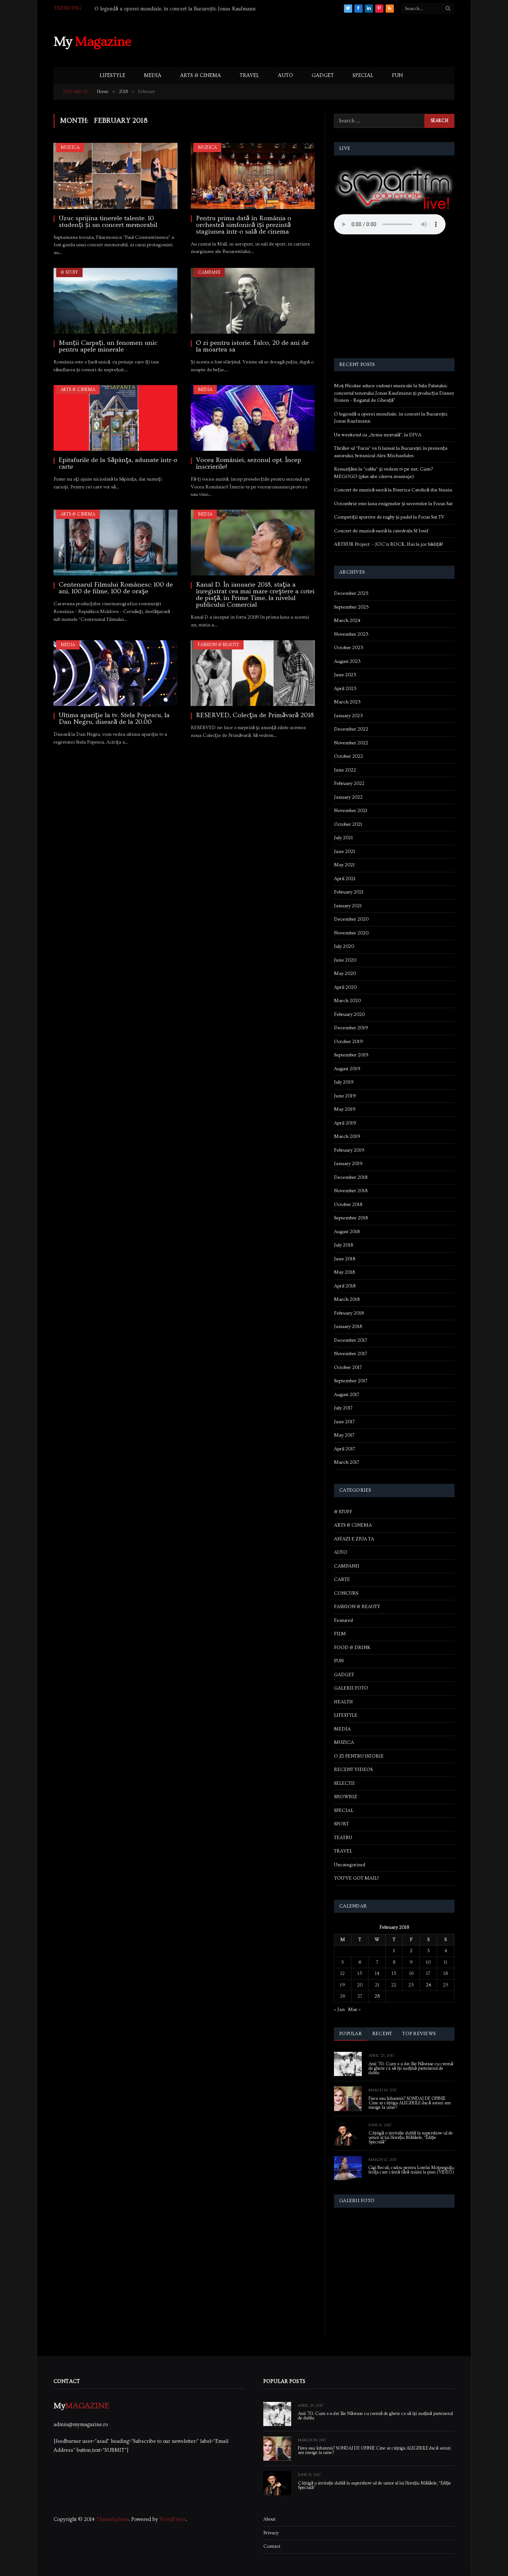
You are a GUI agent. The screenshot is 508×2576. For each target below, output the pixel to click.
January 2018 (348, 1327)
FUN (397, 76)
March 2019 (347, 1136)
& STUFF (69, 272)
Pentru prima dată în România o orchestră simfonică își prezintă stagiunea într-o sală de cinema (244, 225)
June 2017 (344, 1422)
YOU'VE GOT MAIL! (356, 1878)
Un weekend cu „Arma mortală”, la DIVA (142, 9)
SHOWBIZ (345, 1797)
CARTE (342, 1579)
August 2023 (347, 661)
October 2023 (349, 648)
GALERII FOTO (351, 1688)
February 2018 (349, 1313)
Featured (343, 1620)
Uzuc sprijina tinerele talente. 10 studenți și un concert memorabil (108, 222)
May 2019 (345, 1109)
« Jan (339, 2009)
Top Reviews (419, 2034)
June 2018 (345, 1259)
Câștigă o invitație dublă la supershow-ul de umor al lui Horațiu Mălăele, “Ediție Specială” (411, 2138)
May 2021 (344, 865)
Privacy (271, 2533)
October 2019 (348, 1042)
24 (428, 1985)
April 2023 (345, 689)
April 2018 (345, 1286)
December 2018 (351, 1177)
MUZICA (70, 147)
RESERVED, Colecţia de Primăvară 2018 (255, 715)
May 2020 (345, 973)
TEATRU (343, 1838)
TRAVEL (249, 76)
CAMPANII (209, 272)
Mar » (354, 2009)
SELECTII (344, 1783)
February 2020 (349, 1014)
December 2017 (351, 1340)
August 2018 (347, 1232)
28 (377, 1996)
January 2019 (348, 1164)
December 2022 (351, 729)
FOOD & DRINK (352, 1648)
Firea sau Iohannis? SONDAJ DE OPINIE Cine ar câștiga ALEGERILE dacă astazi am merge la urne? (410, 2103)
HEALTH (343, 1702)
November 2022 (351, 743)
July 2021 (343, 838)
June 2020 (345, 960)
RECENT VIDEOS (353, 1770)
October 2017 (348, 1367)
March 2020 (347, 1001)
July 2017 (343, 1408)
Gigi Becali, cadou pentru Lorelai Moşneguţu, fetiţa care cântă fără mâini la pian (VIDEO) (411, 2170)
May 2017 (344, 1435)
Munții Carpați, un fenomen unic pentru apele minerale (108, 346)
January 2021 (348, 906)
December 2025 (351, 593)
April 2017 (345, 1449)
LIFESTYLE (112, 76)
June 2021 (345, 851)
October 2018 (348, 1204)
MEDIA (153, 76)
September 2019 (351, 1055)
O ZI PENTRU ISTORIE (359, 1756)
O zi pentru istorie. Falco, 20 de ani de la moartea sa (252, 346)
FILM (340, 1634)
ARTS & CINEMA (200, 76)
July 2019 (344, 1082)
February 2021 (349, 892)
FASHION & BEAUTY (218, 645)
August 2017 (347, 1395)
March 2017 (347, 1462)
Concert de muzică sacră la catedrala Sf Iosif (381, 531)
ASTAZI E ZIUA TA (354, 1539)
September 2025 (351, 607)
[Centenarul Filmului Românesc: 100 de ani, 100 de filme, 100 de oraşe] (115, 543)
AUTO (285, 76)
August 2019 (347, 1069)
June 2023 (345, 675)
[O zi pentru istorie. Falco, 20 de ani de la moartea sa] (253, 301)
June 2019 (345, 1096)
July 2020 (344, 946)
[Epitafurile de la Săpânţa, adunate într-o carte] (115, 418)
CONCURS (346, 1593)
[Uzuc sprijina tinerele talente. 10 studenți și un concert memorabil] (115, 176)
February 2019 (349, 1150)
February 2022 (349, 783)
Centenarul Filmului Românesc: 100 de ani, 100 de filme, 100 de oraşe (116, 588)
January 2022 (348, 797)
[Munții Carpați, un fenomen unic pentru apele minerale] (115, 301)
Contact (272, 2546)
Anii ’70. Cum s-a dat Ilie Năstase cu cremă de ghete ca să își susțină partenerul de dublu (411, 2069)
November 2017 (351, 1354)
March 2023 (347, 702)
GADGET (323, 76)
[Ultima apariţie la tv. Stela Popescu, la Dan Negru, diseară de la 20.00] (115, 673)
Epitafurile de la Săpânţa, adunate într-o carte (118, 463)
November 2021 (351, 811)
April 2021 (345, 879)
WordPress (173, 2519)
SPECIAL (363, 76)
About (269, 2519)
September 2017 (351, 1381)
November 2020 (351, 933)
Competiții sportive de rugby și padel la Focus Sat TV (389, 517)
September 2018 (351, 1218)
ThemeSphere (112, 2519)
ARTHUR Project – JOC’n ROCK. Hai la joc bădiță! (388, 544)
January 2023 (348, 716)
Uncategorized (350, 1865)
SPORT (341, 1824)
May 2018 (344, 1272)
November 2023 (351, 634)
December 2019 (351, 1028)
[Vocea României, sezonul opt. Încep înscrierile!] (253, 418)
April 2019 (345, 1123)
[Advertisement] (319, 41)
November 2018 (351, 1191)
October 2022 (348, 756)
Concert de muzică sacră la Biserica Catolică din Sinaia (393, 490)
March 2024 (347, 620)
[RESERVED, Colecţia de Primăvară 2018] (253, 673)
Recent (382, 2034)
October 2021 (348, 824)
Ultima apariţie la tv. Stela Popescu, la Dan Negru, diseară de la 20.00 (114, 719)
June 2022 (345, 770)
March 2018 (347, 1299)
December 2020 (351, 919)
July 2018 (343, 1245)
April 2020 (345, 987)
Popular (351, 2034)
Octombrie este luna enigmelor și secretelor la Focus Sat (393, 504)
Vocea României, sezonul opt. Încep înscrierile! (249, 463)
